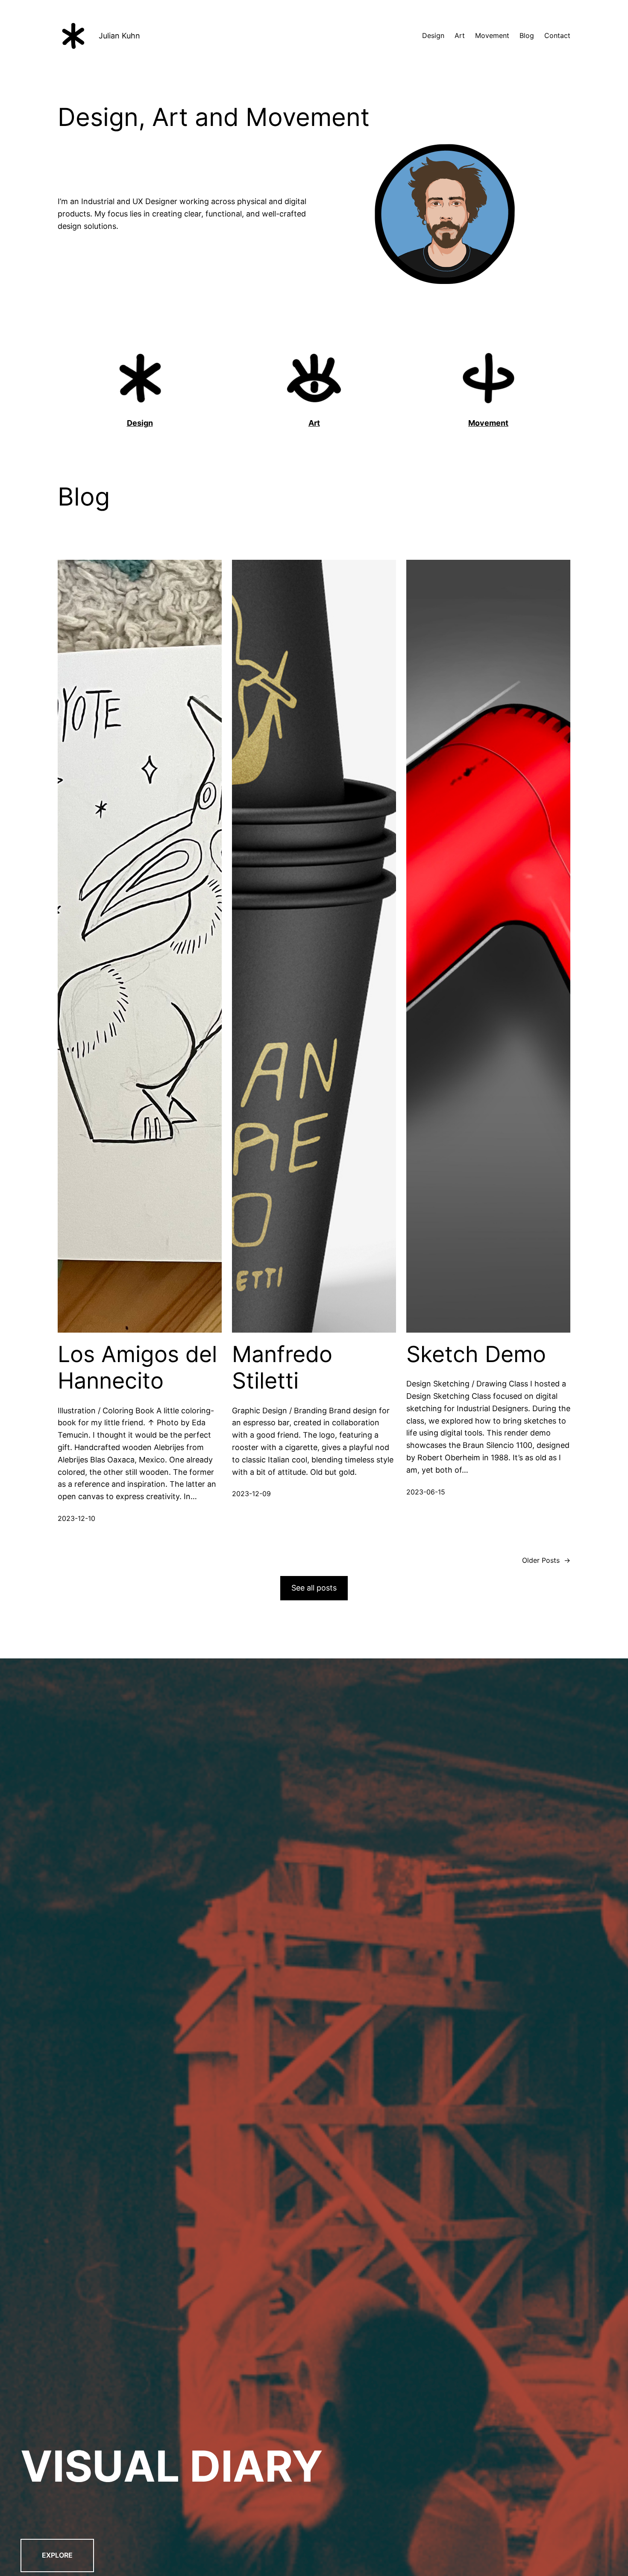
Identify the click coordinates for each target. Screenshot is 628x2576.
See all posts (314, 1588)
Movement (488, 423)
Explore (57, 2555)
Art (314, 423)
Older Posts (546, 1560)
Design (140, 423)
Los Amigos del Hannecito (137, 1368)
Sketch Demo (476, 1354)
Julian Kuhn (119, 36)
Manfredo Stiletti (282, 1368)
